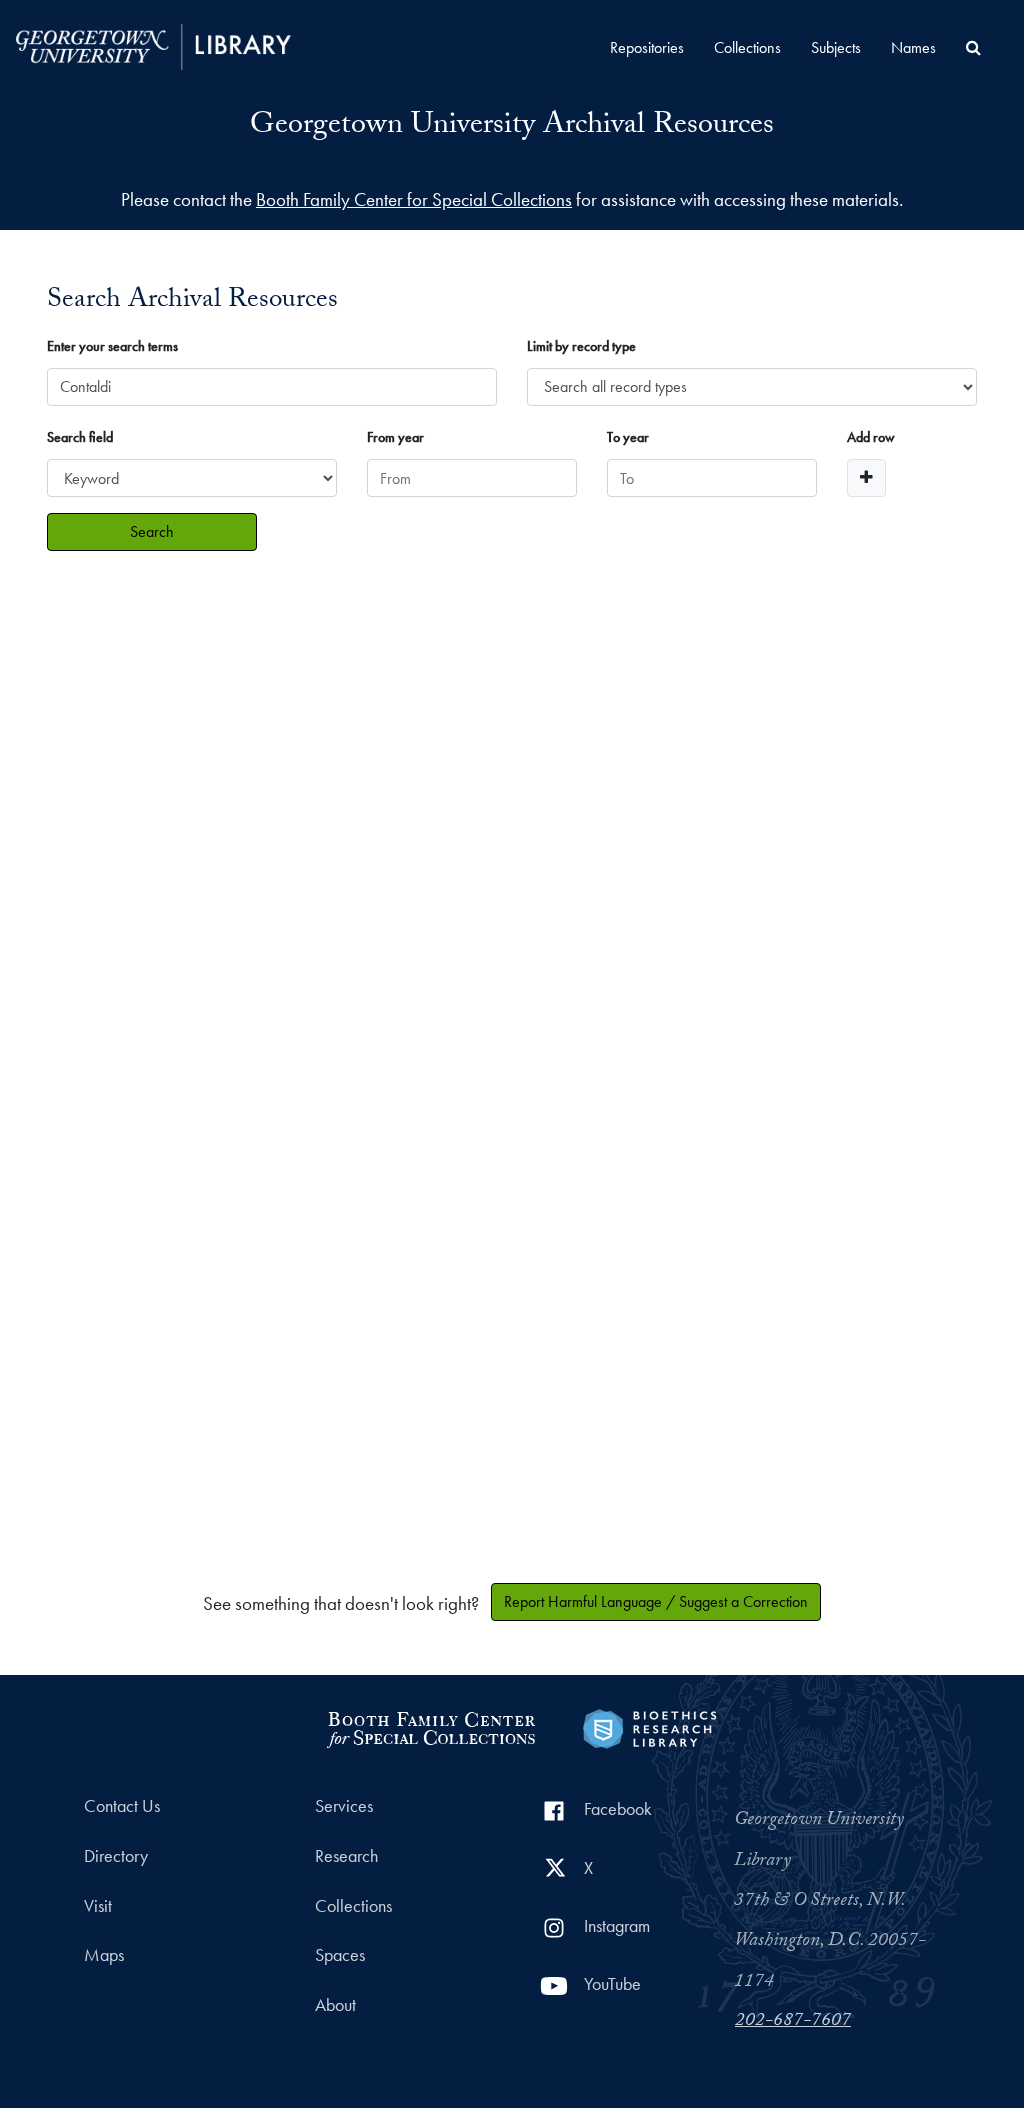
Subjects (836, 47)
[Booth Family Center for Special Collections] (430, 1726)
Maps (104, 1955)
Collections (747, 47)
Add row (871, 437)
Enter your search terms (112, 346)
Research (346, 1856)
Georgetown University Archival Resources (512, 127)
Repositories (647, 47)
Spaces (340, 1955)
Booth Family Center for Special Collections (414, 199)
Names (913, 47)
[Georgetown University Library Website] (153, 44)
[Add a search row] (866, 478)
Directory (116, 1856)
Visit (98, 1906)
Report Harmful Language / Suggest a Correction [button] (656, 1601)
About (335, 2005)
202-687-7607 (793, 2022)
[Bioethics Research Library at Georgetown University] (649, 1726)
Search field (80, 437)
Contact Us (122, 1806)
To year (628, 437)
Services (344, 1806)
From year (395, 437)
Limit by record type (581, 346)
